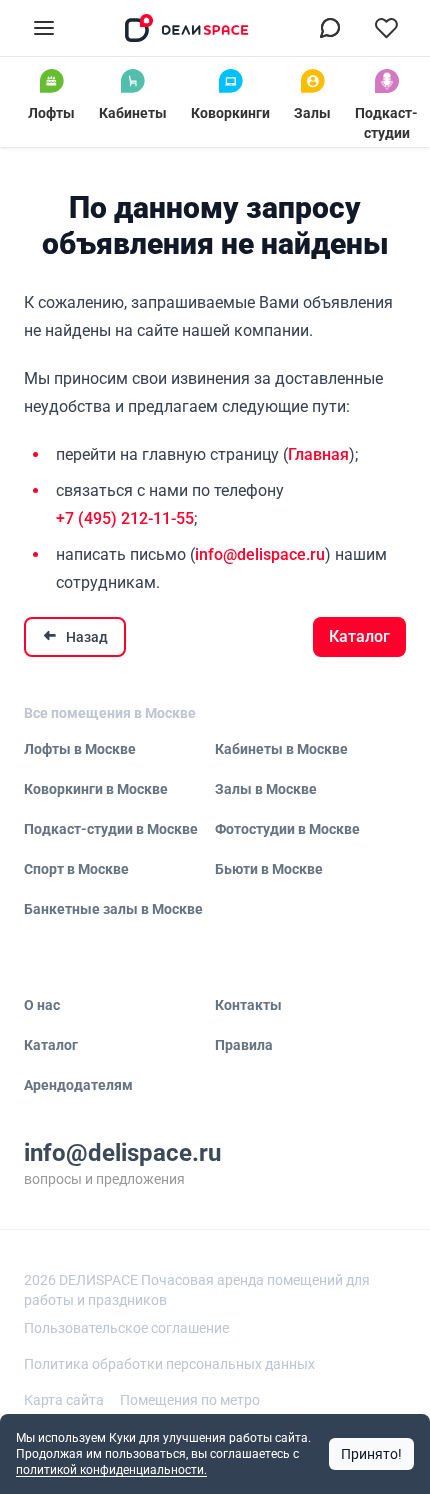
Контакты (248, 1005)
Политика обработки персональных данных (169, 1364)
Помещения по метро (190, 1400)
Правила (244, 1045)
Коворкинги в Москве (96, 789)
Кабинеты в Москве (281, 749)
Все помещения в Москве (110, 713)
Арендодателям (78, 1085)
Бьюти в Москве (269, 869)
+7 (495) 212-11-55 (125, 518)
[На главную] (187, 28)
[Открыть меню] (44, 28)
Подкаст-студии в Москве (111, 829)
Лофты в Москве (80, 749)
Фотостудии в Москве (287, 829)
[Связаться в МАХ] (330, 28)
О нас (42, 1005)
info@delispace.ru (260, 554)
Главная (318, 454)
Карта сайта (64, 1400)
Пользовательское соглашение (126, 1328)
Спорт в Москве (76, 869)
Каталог (359, 636)
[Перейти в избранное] (386, 28)
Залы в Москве (266, 789)
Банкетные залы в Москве (113, 909)
